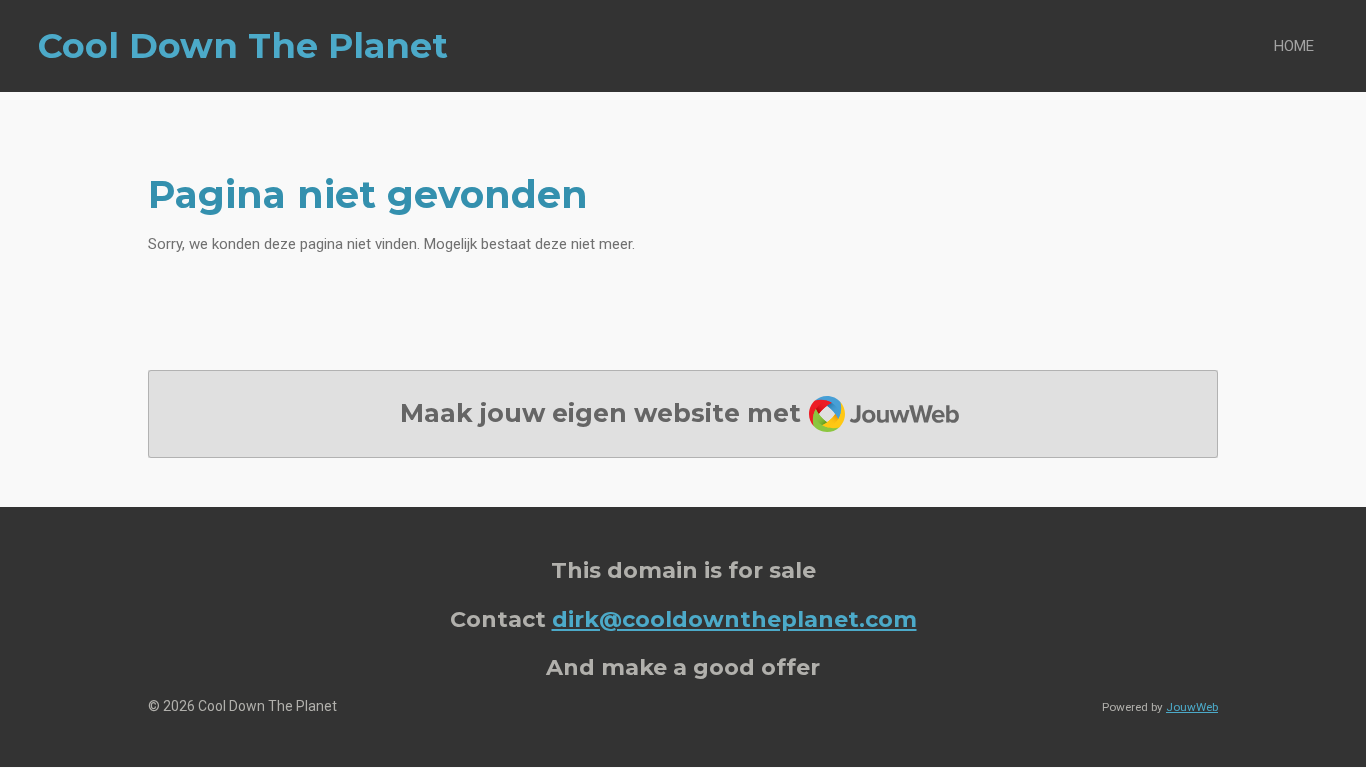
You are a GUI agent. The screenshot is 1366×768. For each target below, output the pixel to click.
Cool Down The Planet (243, 45)
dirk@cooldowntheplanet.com (734, 619)
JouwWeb (1192, 707)
